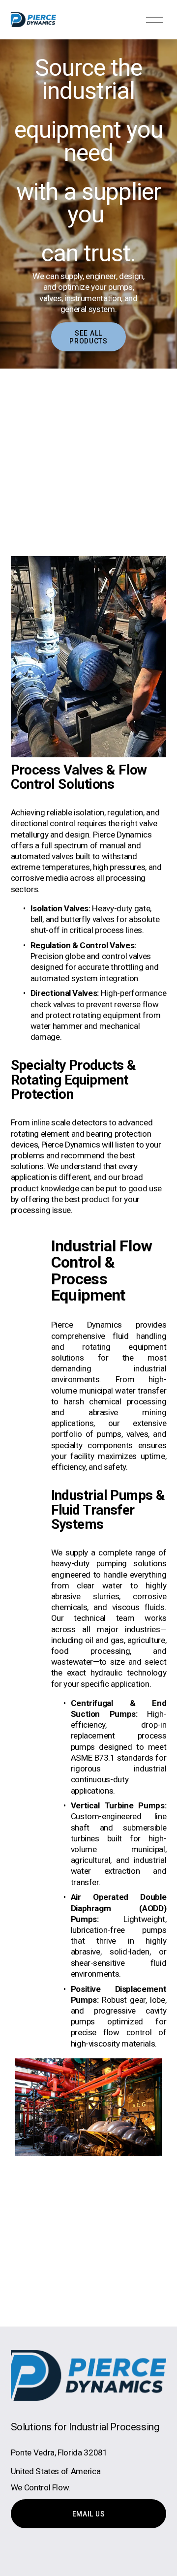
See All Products (88, 337)
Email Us (89, 2514)
